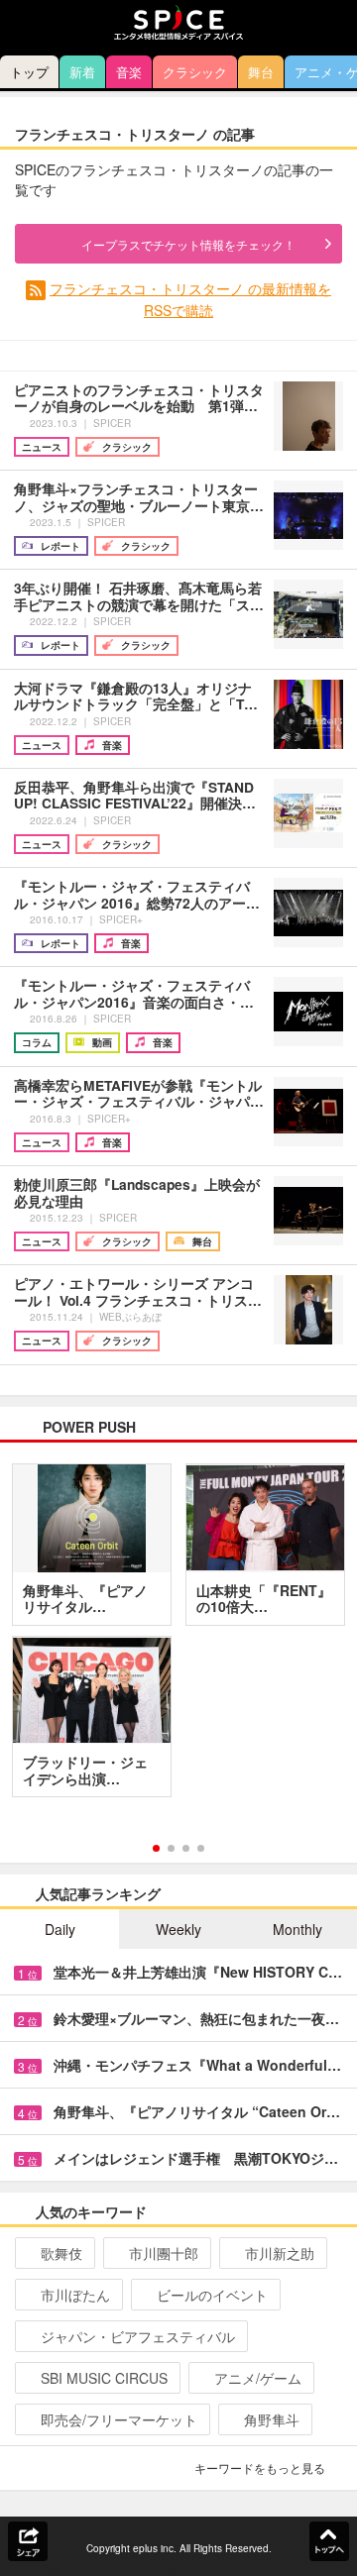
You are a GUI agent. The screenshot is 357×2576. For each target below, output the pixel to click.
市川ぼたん (75, 2295)
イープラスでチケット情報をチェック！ (188, 244)
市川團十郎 (164, 2253)
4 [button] (201, 1848)
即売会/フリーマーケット (119, 2419)
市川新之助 (280, 2253)
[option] (178, 1638)
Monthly (297, 1929)
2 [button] (171, 1848)
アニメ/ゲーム (258, 2378)
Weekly (178, 1929)
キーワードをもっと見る (260, 2468)
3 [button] (186, 1848)
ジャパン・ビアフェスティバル (138, 2336)
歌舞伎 (61, 2253)
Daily (60, 1929)
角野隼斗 (272, 2419)
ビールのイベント (212, 2295)
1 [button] (156, 1848)
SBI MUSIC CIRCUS (104, 2378)
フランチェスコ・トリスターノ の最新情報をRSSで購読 (190, 299)
